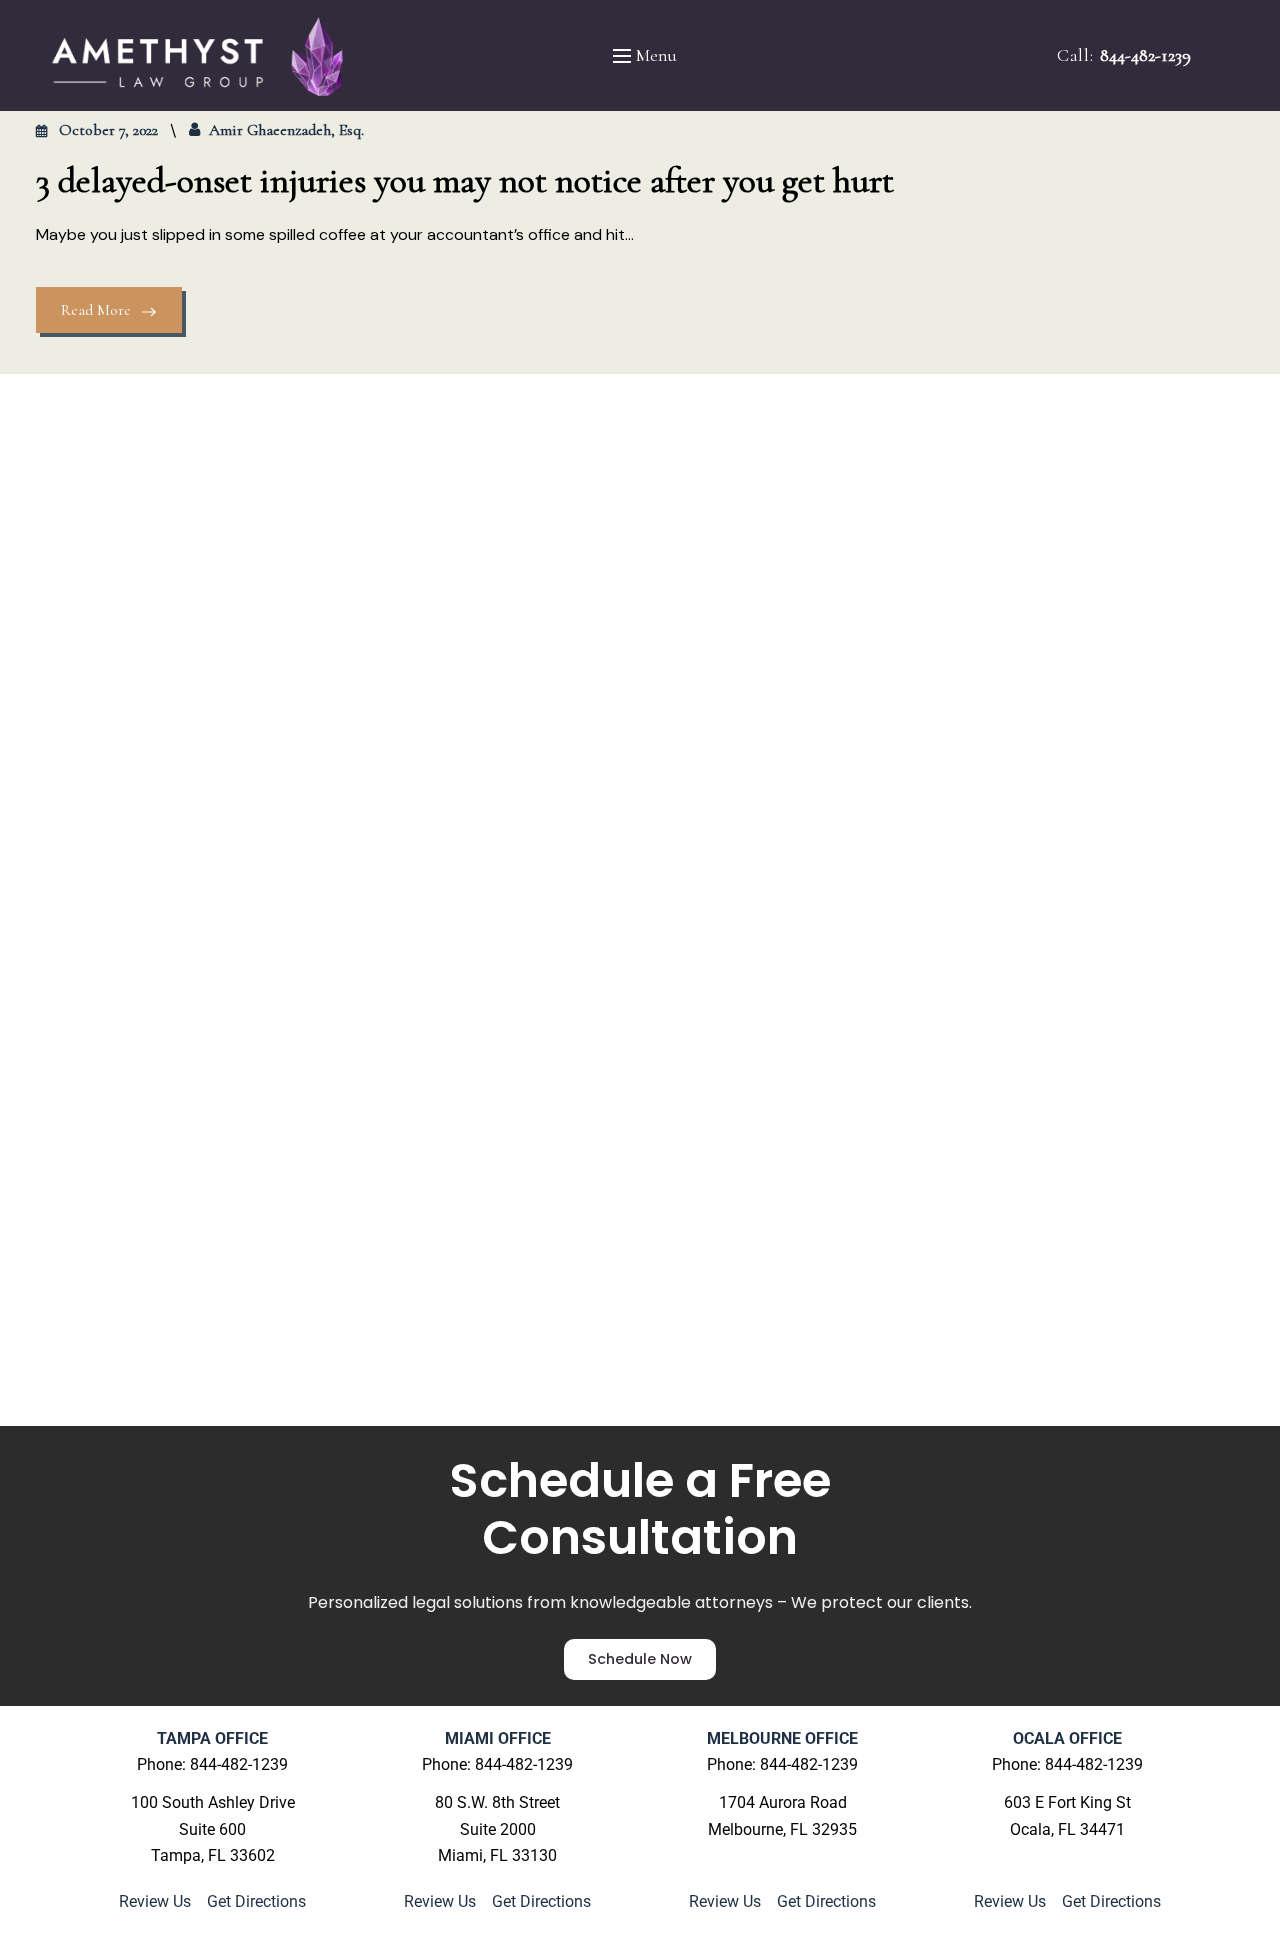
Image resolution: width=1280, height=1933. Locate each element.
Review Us (157, 1901)
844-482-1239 (1145, 55)
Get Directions (256, 1901)
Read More (96, 310)
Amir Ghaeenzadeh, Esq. (286, 130)
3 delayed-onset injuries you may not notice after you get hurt (465, 180)
